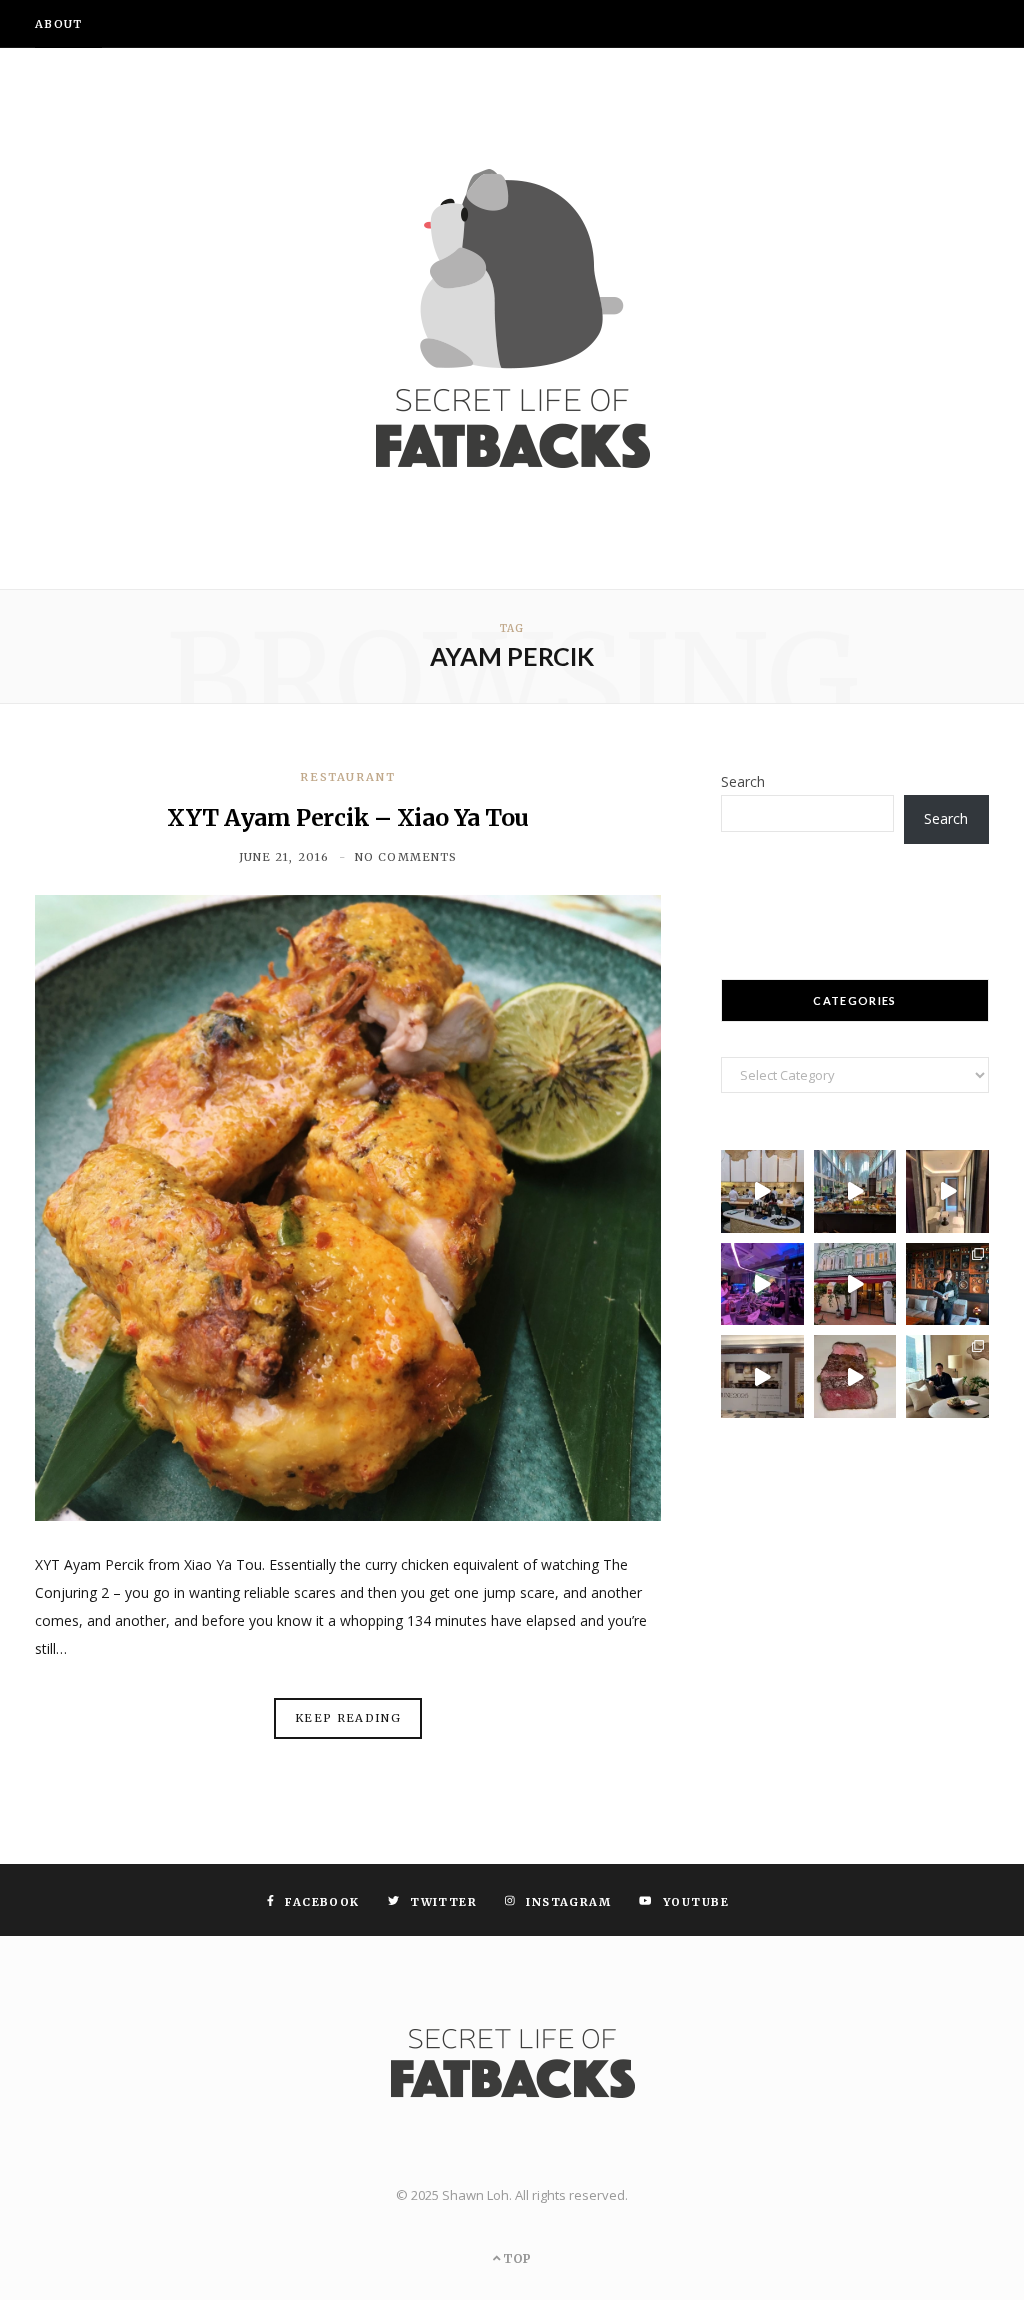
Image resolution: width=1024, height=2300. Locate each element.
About (59, 24)
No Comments (406, 857)
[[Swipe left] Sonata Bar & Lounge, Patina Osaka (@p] (947, 1284)
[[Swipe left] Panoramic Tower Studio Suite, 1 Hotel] (947, 1376)
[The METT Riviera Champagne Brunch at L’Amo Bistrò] (855, 1376)
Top (515, 2258)
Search (743, 781)
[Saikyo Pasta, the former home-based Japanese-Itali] (762, 1376)
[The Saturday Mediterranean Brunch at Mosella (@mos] (855, 1191)
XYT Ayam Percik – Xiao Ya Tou (348, 817)
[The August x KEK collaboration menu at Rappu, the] (762, 1284)
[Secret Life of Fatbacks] (512, 318)
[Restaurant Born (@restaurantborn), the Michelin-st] (762, 1191)
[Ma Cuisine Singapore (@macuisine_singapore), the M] (855, 1284)
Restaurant (348, 777)
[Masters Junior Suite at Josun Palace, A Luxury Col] (947, 1191)
